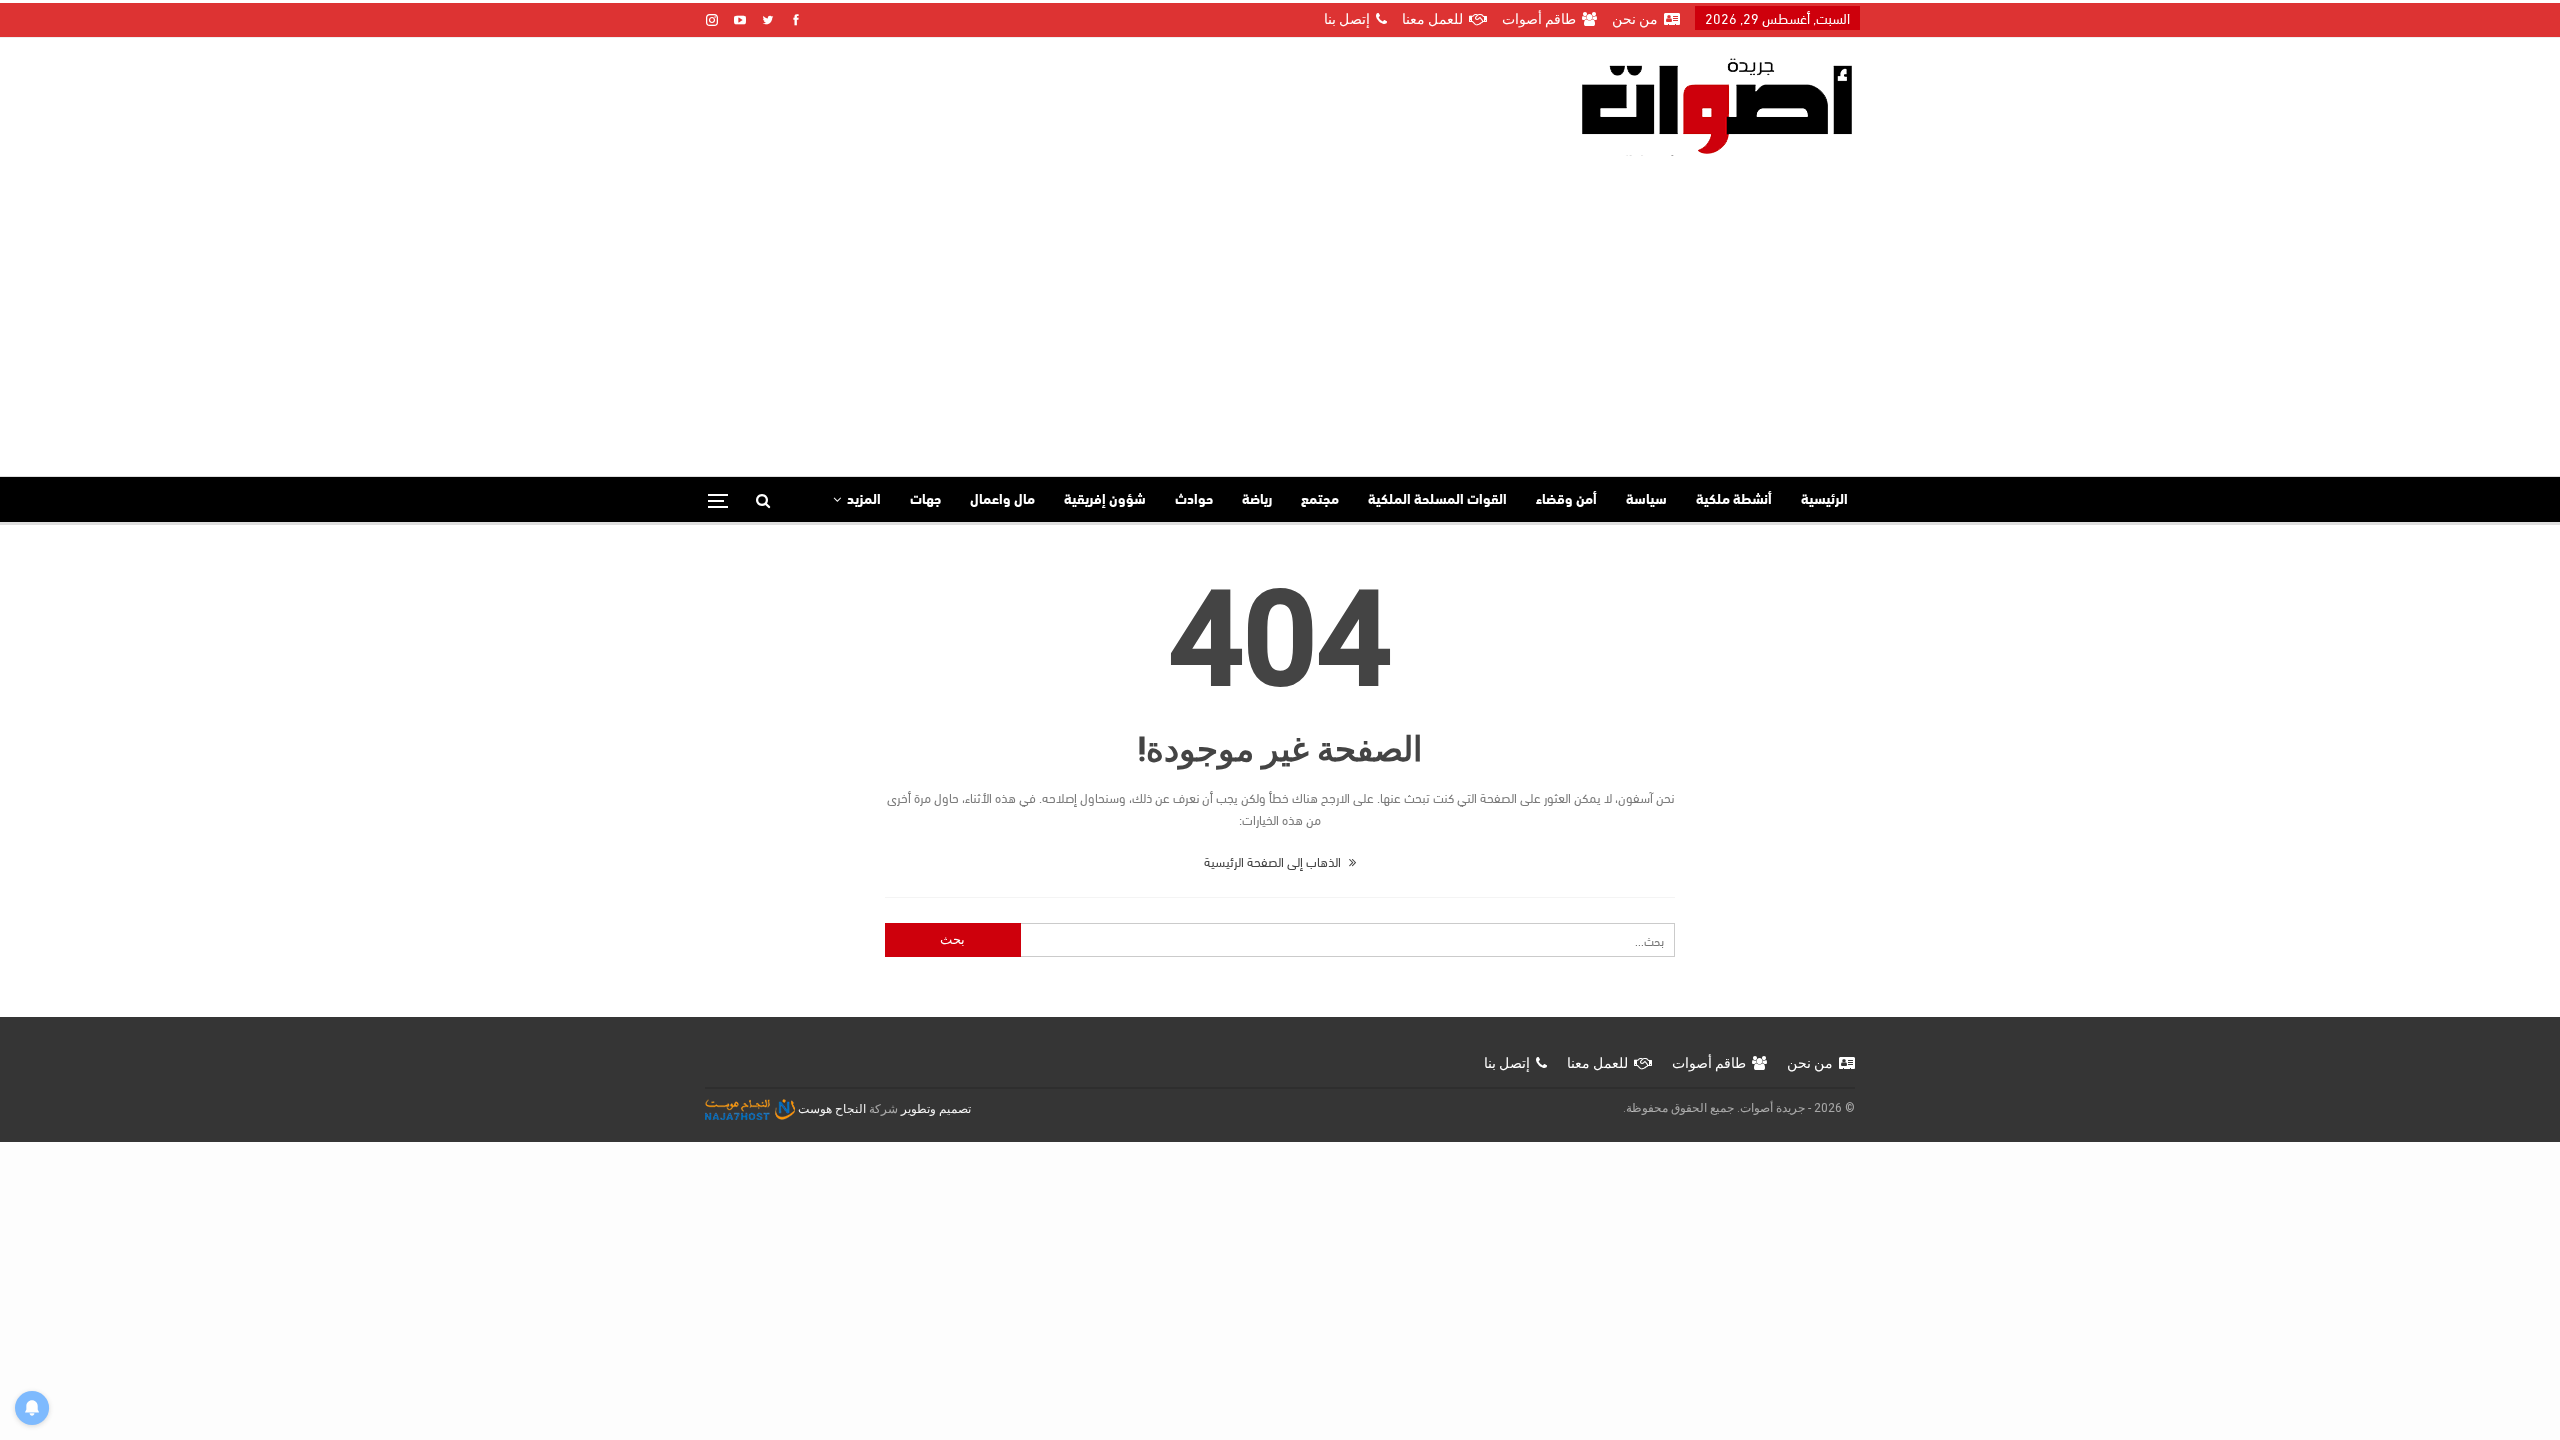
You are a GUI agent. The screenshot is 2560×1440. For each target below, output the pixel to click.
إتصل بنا (1347, 19)
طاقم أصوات (1539, 19)
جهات (925, 500)
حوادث (1194, 500)
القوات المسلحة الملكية (1437, 500)
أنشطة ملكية (1734, 500)
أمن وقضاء (1566, 500)
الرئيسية (1824, 500)
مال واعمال (1002, 500)
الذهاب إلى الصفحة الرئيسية (1274, 861)
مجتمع (1320, 500)
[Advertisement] (1280, 306)
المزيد (864, 500)
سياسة (1646, 500)
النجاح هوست (830, 1109)
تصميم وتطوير (936, 1109)
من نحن (1635, 19)
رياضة (1257, 500)
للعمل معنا (1432, 19)
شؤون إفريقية (1105, 500)
